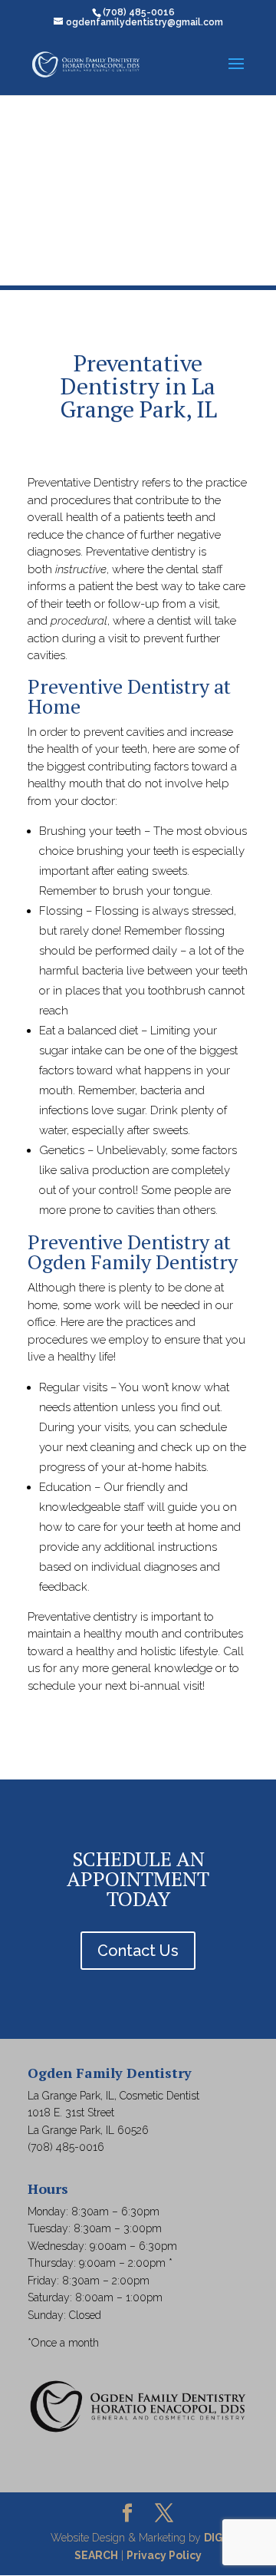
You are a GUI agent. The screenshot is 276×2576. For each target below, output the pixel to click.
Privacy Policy (164, 2555)
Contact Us (138, 1951)
